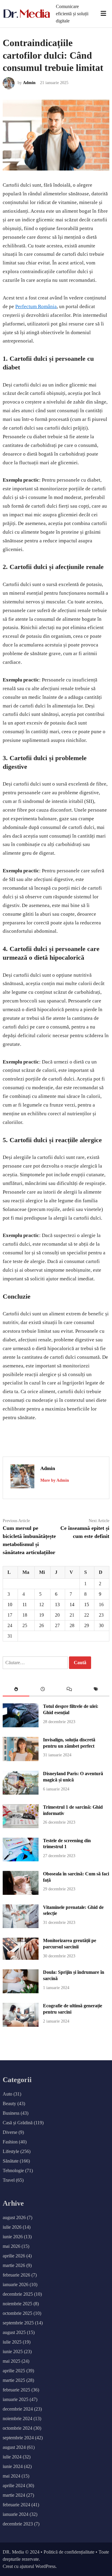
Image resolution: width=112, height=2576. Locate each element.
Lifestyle (11, 2151)
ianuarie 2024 (16, 2514)
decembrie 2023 (18, 2524)
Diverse (10, 2132)
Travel (9, 2180)
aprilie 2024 (14, 2486)
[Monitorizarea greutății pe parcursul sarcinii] (20, 1958)
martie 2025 (14, 2380)
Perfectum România (36, 306)
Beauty (9, 2103)
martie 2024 (14, 2495)
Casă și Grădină (18, 2123)
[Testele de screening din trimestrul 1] (20, 1860)
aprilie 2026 (14, 2256)
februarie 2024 (16, 2505)
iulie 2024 (12, 2457)
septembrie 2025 (18, 2323)
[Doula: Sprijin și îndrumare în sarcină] (20, 1992)
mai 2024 (11, 2476)
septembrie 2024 (18, 2438)
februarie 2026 (16, 2275)
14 (72, 1605)
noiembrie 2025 (17, 2304)
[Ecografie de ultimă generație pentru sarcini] (20, 2025)
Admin (29, 83)
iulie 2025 (12, 2342)
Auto (7, 2094)
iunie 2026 (13, 2237)
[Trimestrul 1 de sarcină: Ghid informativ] (20, 1826)
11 (25, 1605)
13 (57, 1605)
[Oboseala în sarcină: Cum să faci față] (20, 1893)
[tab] (16, 1690)
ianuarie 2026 (16, 2284)
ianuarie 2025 (16, 2399)
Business (11, 2113)
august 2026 (14, 2217)
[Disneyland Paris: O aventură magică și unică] (20, 1793)
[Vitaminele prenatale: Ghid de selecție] (20, 1926)
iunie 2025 (13, 2351)
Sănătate (11, 2161)
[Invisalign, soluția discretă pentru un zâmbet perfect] (20, 1759)
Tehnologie (13, 2170)
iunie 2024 (13, 2466)
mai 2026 (11, 2246)
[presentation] (16, 1690)
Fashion (10, 2142)
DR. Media (13, 2552)
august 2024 (14, 2447)
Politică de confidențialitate (69, 2552)
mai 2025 (11, 2361)
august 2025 (14, 2332)
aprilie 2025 (14, 2371)
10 (10, 1605)
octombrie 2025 (17, 2313)
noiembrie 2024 (17, 2418)
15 (87, 1605)
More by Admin (55, 1480)
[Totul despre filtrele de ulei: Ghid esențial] (20, 1726)
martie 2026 (14, 2265)
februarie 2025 (16, 2390)
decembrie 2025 (18, 2294)
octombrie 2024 (17, 2428)
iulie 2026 (12, 2227)
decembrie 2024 (18, 2409)
